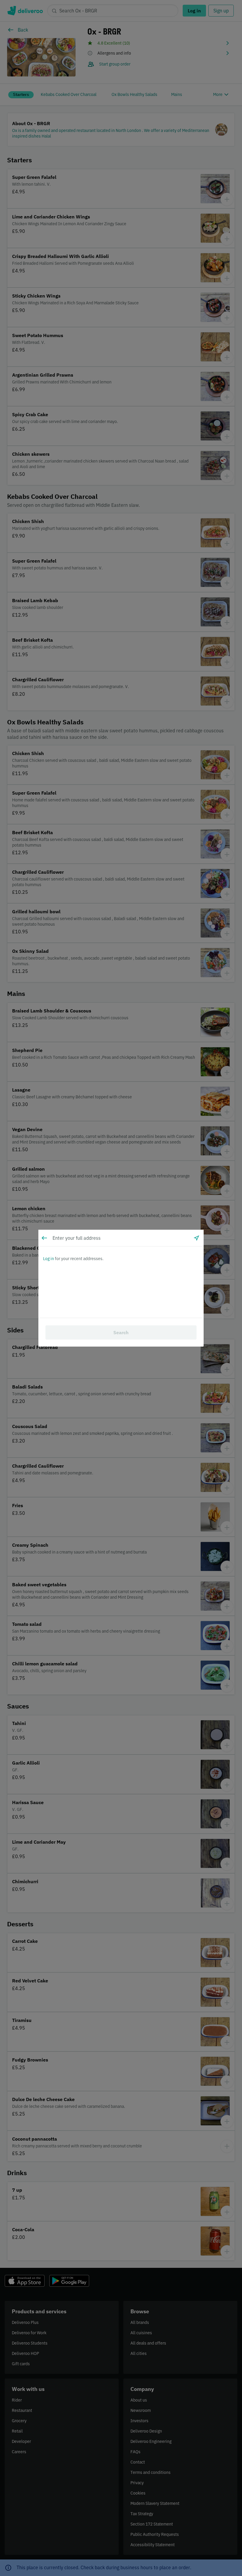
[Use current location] (197, 1238)
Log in (49, 1259)
